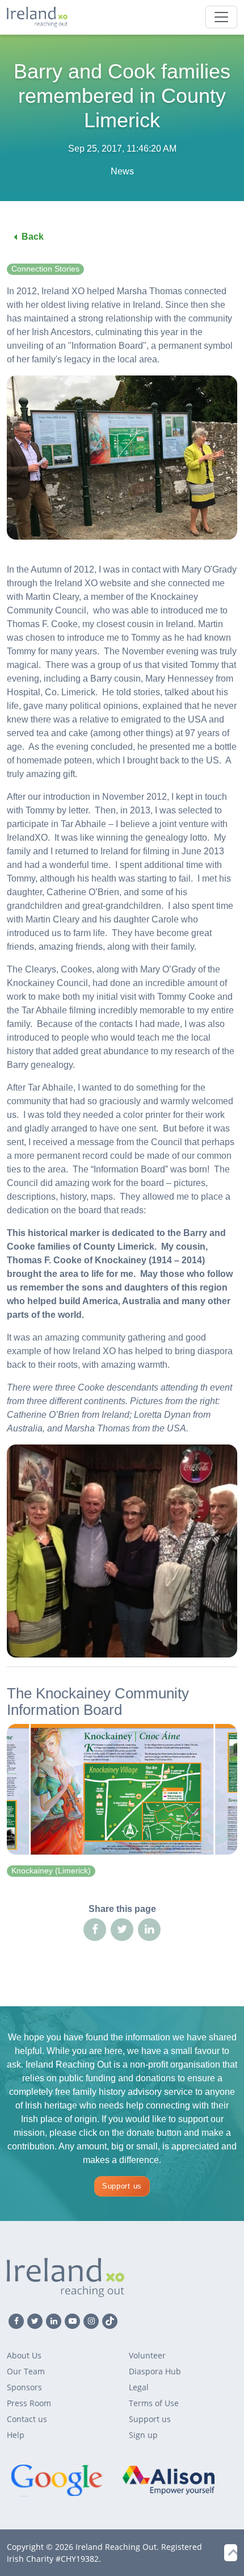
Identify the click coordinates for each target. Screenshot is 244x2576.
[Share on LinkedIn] (149, 1930)
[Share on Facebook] (95, 1930)
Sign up (143, 2435)
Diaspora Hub (155, 2371)
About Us (24, 2355)
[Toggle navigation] (221, 17)
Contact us (27, 2419)
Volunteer (147, 2355)
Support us (122, 2186)
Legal (139, 2387)
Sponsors (24, 2387)
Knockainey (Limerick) (51, 1871)
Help (16, 2435)
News (122, 171)
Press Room (29, 2403)
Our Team (26, 2371)
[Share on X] (122, 1930)
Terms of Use (154, 2403)
